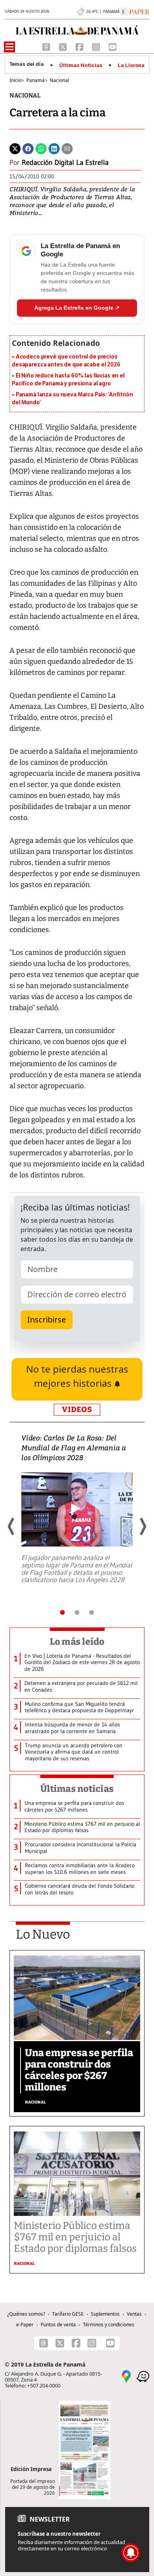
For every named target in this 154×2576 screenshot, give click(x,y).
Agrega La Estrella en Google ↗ (77, 308)
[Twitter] (15, 148)
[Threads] (47, 46)
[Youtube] (113, 46)
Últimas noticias (77, 1789)
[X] (64, 46)
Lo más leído (77, 1642)
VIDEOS (77, 1409)
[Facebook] (80, 46)
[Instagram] (97, 46)
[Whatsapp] (41, 148)
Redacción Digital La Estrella (65, 163)
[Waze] (143, 2376)
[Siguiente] (143, 1526)
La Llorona (131, 65)
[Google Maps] (126, 2376)
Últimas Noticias (81, 65)
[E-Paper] (134, 11)
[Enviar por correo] (67, 148)
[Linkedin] (54, 148)
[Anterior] (11, 1526)
